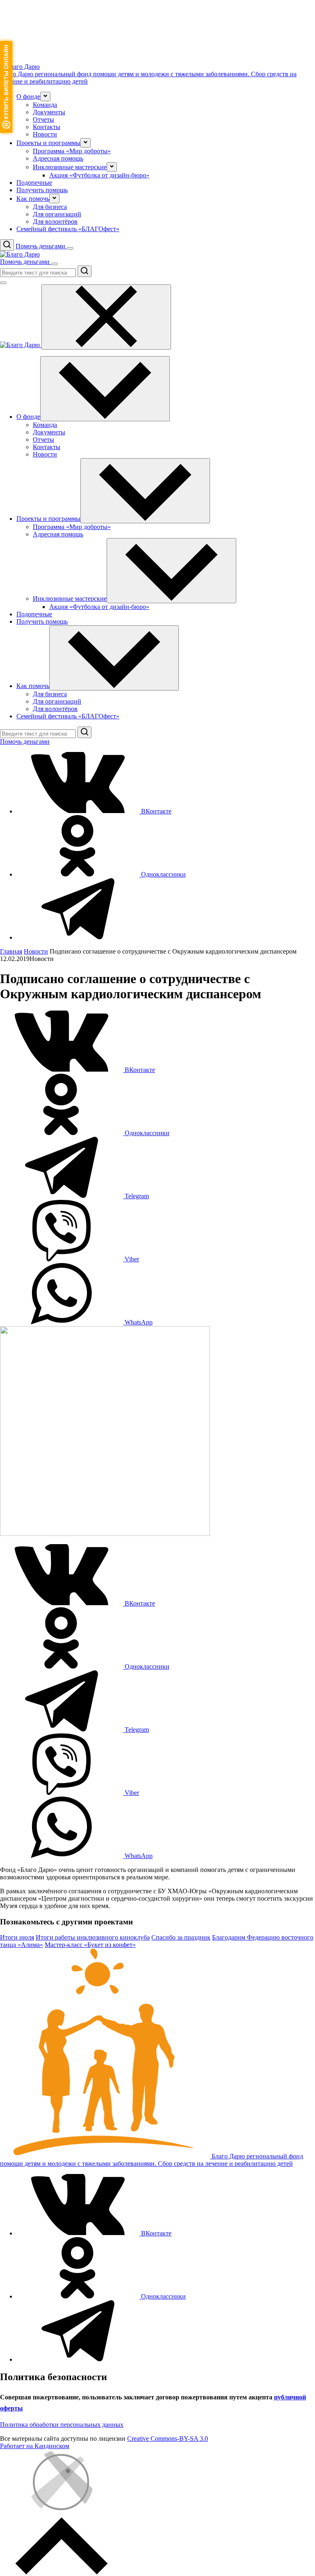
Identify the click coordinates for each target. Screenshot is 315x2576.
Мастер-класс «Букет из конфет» (90, 1945)
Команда (45, 105)
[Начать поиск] (84, 271)
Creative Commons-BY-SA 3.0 (168, 2439)
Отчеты (43, 119)
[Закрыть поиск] (3, 283)
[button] (45, 97)
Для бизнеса (50, 207)
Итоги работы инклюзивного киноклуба (93, 1937)
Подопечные (34, 183)
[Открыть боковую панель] (70, 248)
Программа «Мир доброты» (72, 151)
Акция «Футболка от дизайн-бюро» (99, 175)
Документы (49, 112)
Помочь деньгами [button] (41, 246)
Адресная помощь (58, 158)
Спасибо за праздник (181, 1937)
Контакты (47, 127)
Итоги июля (17, 1937)
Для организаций (57, 214)
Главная (11, 951)
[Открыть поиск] (7, 245)
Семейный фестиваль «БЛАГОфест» (68, 229)
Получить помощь (42, 190)
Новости (45, 134)
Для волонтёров (55, 221)
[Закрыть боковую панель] (106, 317)
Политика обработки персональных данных (62, 2425)
